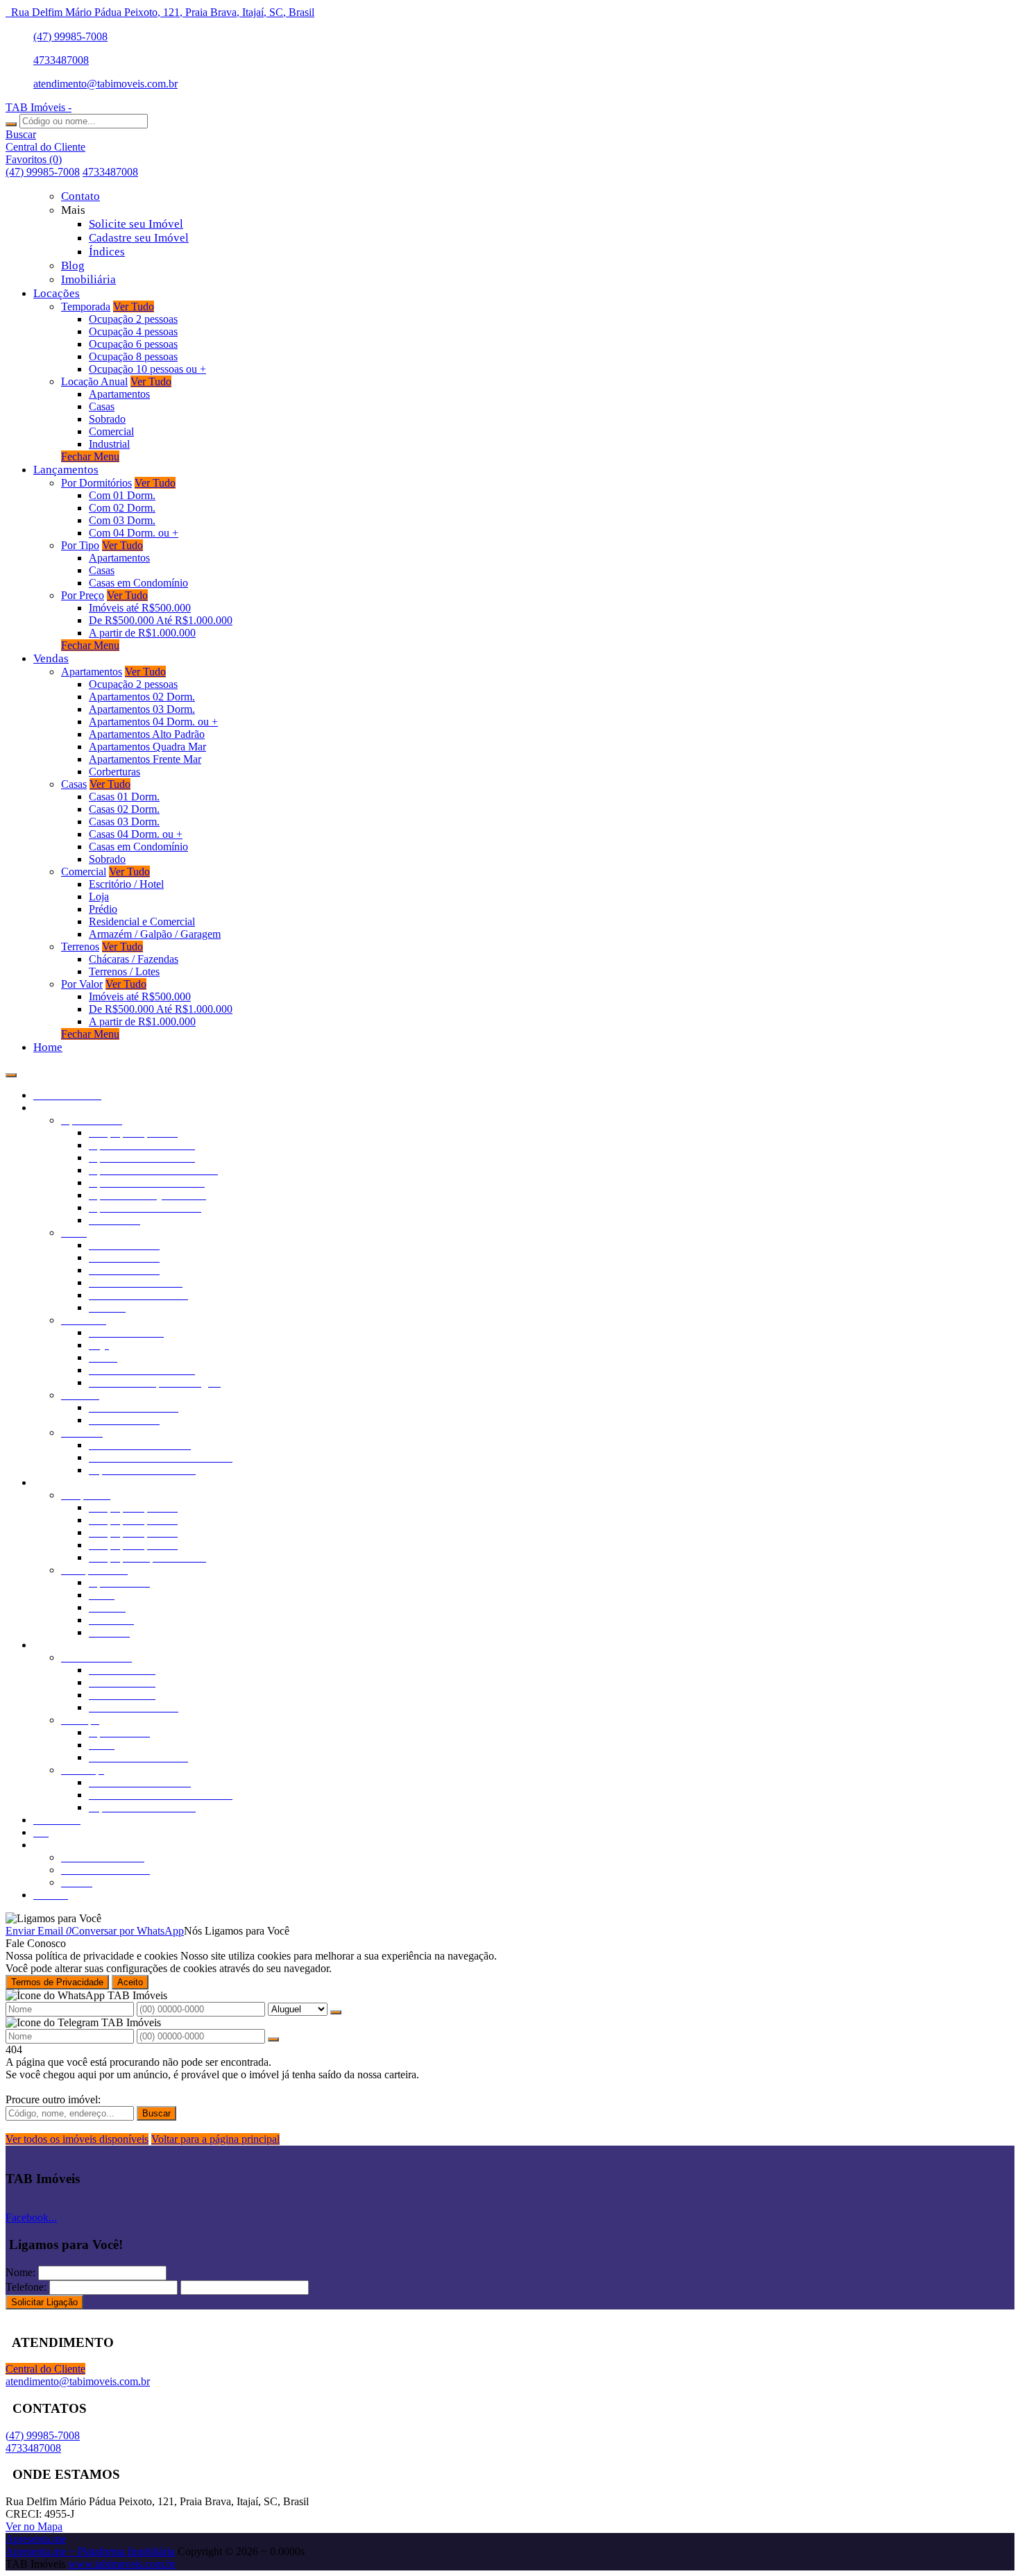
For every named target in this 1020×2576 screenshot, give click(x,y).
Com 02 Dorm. (122, 508)
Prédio (103, 909)
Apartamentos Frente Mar (145, 759)
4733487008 (61, 60)
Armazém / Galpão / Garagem (155, 934)
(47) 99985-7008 (70, 36)
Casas (102, 406)
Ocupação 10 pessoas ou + (147, 369)
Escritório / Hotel (126, 884)
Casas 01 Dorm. (124, 797)
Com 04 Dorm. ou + (134, 533)
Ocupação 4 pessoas (133, 331)
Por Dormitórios (96, 483)
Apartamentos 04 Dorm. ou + (153, 722)
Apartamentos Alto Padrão (147, 734)
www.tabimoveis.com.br (122, 2564)
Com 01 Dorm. (122, 495)
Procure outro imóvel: (53, 2099)
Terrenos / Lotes (124, 971)
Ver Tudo (134, 306)
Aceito (130, 1982)
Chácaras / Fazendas (134, 959)
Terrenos (80, 946)
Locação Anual (94, 381)
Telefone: (26, 2287)
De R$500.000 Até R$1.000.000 (161, 620)
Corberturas (114, 772)
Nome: (20, 2272)
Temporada (86, 306)
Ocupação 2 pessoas (133, 319)
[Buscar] (11, 124)
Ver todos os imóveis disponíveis (77, 2139)
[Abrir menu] (11, 1071)
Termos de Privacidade (57, 1982)
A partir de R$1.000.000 (142, 633)
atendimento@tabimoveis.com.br (105, 84)
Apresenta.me (36, 2539)
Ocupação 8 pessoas (133, 356)
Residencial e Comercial (142, 921)
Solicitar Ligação (44, 2302)
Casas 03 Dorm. (124, 822)
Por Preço (83, 595)
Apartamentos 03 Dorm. (142, 709)
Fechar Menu (90, 456)
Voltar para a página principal (215, 2139)
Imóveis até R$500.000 (140, 608)
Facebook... (31, 2217)
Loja (99, 896)
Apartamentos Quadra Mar (147, 747)
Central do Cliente (45, 2369)
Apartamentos (119, 394)
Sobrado (107, 419)
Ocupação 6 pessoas (133, 344)
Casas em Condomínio (138, 583)
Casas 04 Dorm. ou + (136, 834)
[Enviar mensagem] (336, 2012)
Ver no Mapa (34, 2526)
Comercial (111, 431)
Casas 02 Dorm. (124, 809)
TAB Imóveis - (39, 107)
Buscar (156, 2113)
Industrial (109, 444)
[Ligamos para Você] (53, 1918)
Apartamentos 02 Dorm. (142, 697)
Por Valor (82, 984)
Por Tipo (80, 545)
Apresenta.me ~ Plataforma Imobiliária (90, 2551)
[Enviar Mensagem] (273, 2039)
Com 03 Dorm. (122, 520)
